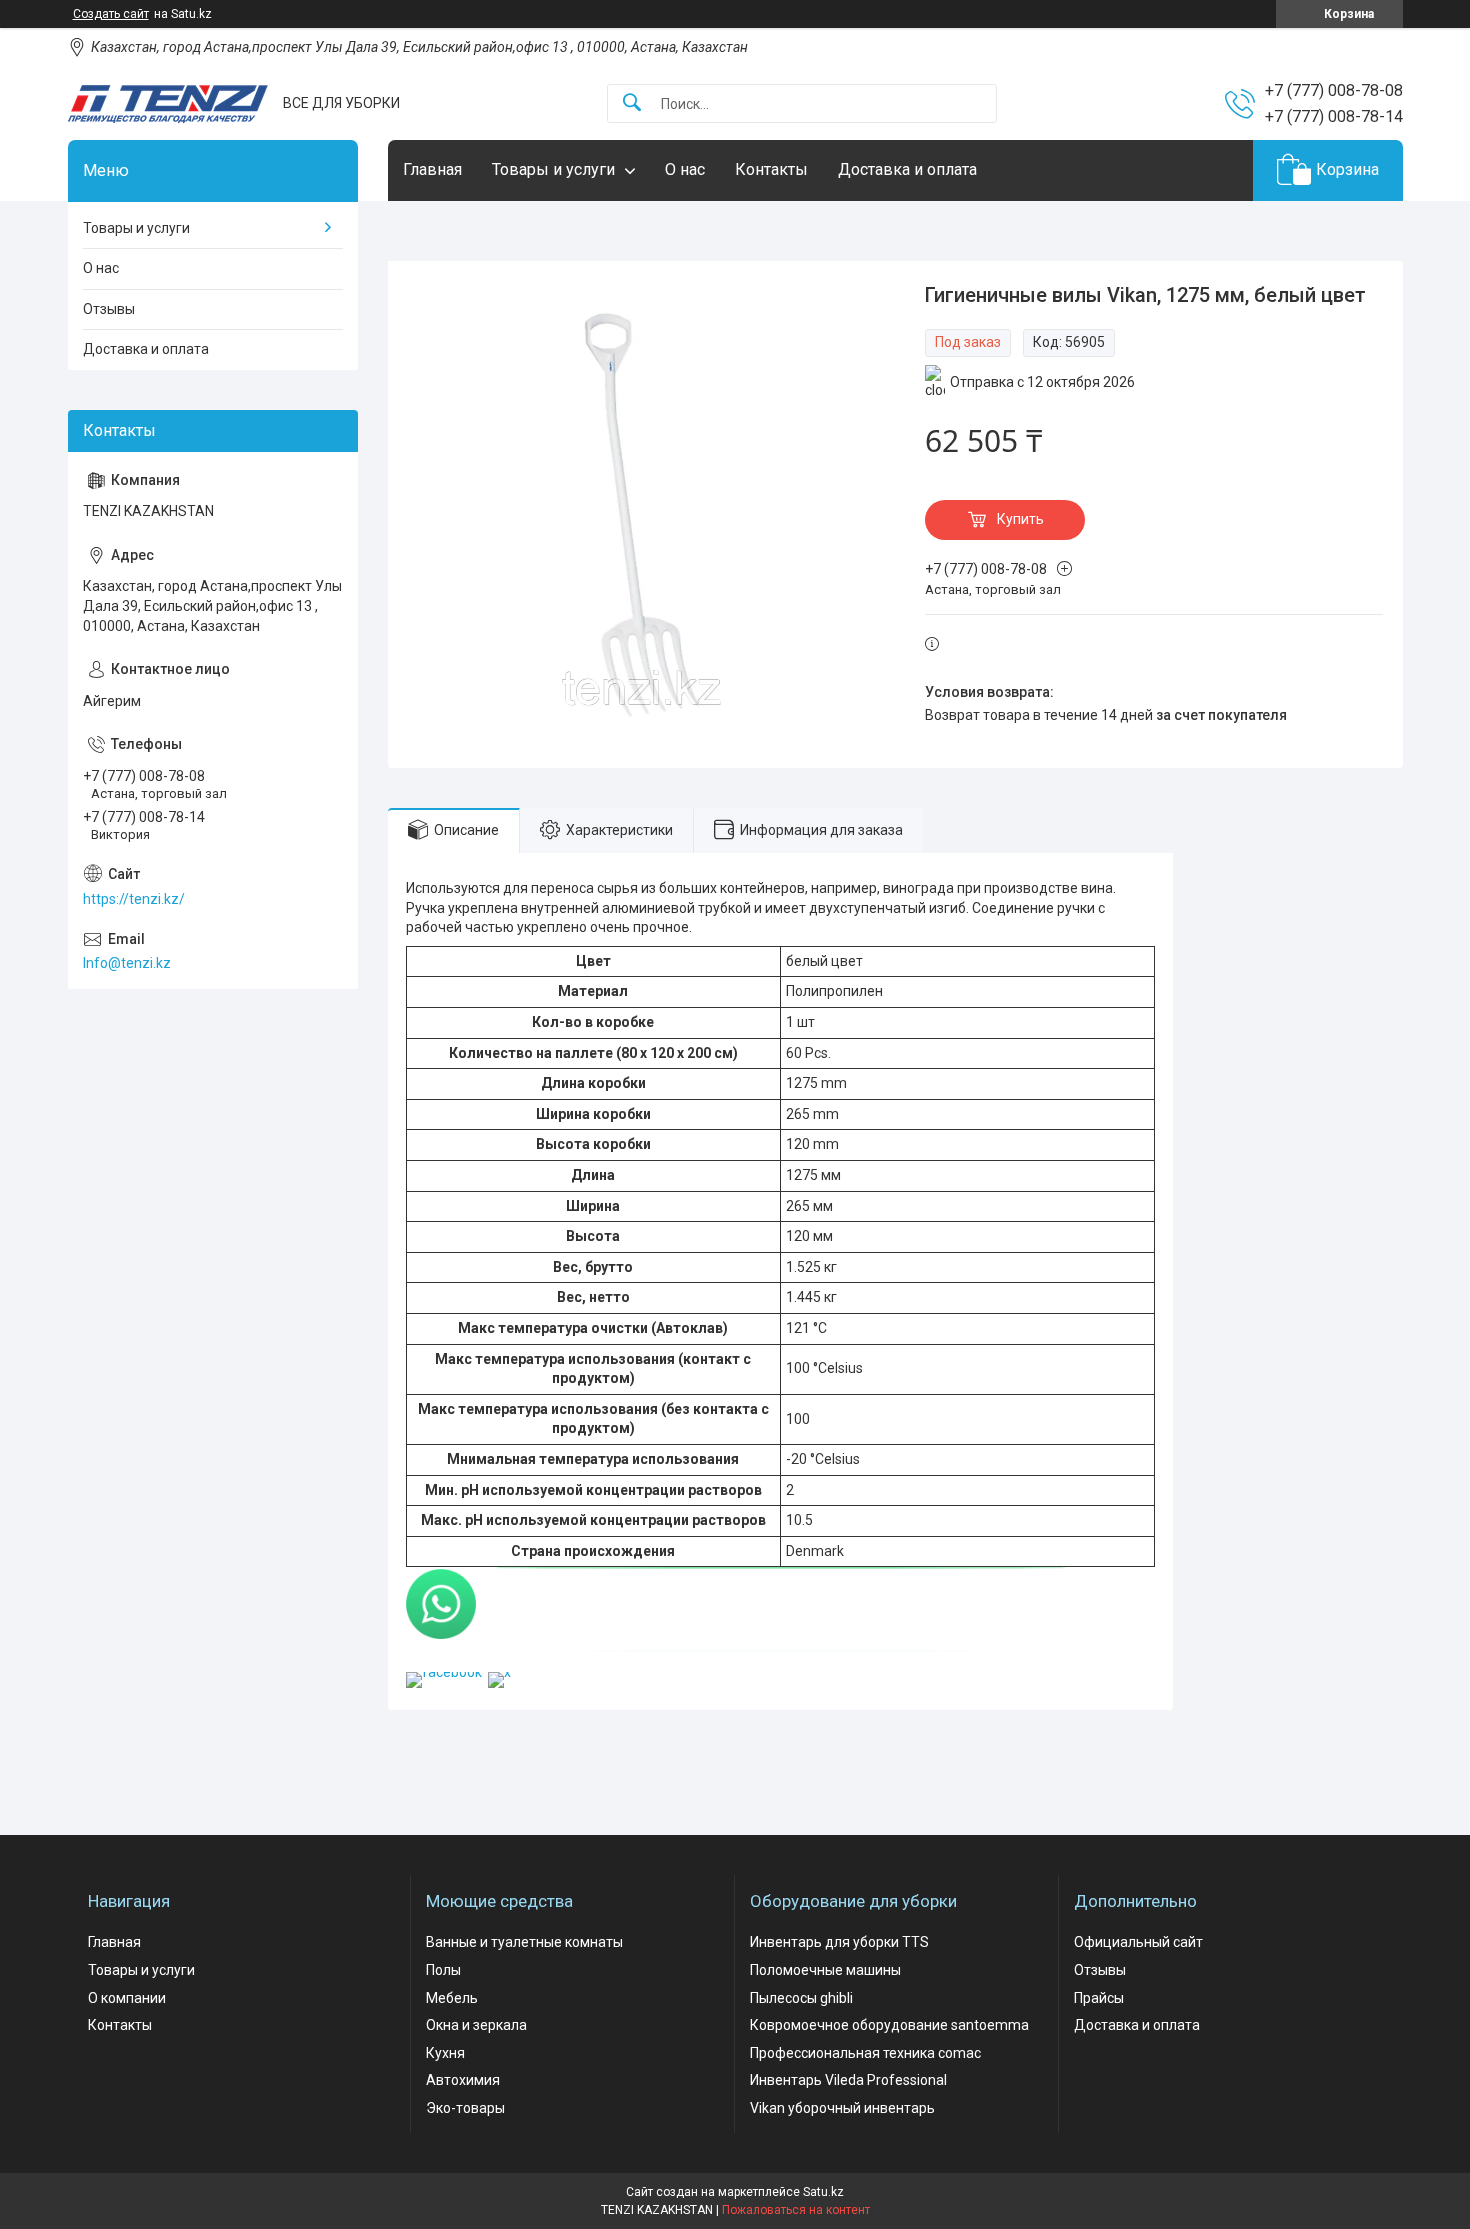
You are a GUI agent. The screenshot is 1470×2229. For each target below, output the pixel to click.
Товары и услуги (553, 169)
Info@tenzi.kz (127, 963)
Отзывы (109, 309)
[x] (499, 1672)
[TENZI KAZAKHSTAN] (168, 104)
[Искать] (632, 103)
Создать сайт (111, 14)
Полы (443, 1970)
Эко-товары (465, 2108)
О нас (685, 169)
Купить (1020, 519)
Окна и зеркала (476, 2025)
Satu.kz (823, 2192)
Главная (432, 169)
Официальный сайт (1138, 1942)
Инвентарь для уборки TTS (839, 1942)
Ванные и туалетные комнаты (524, 1942)
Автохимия (463, 2080)
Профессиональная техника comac (865, 2053)
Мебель (452, 1998)
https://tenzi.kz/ (134, 899)
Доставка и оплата (907, 169)
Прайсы (1099, 1998)
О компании (127, 1998)
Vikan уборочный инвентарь (842, 2108)
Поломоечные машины (825, 1970)
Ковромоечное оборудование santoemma (889, 2025)
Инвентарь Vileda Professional (848, 2080)
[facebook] (444, 1672)
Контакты (771, 169)
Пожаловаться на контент (796, 2210)
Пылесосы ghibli (801, 1998)
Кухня (445, 2053)
